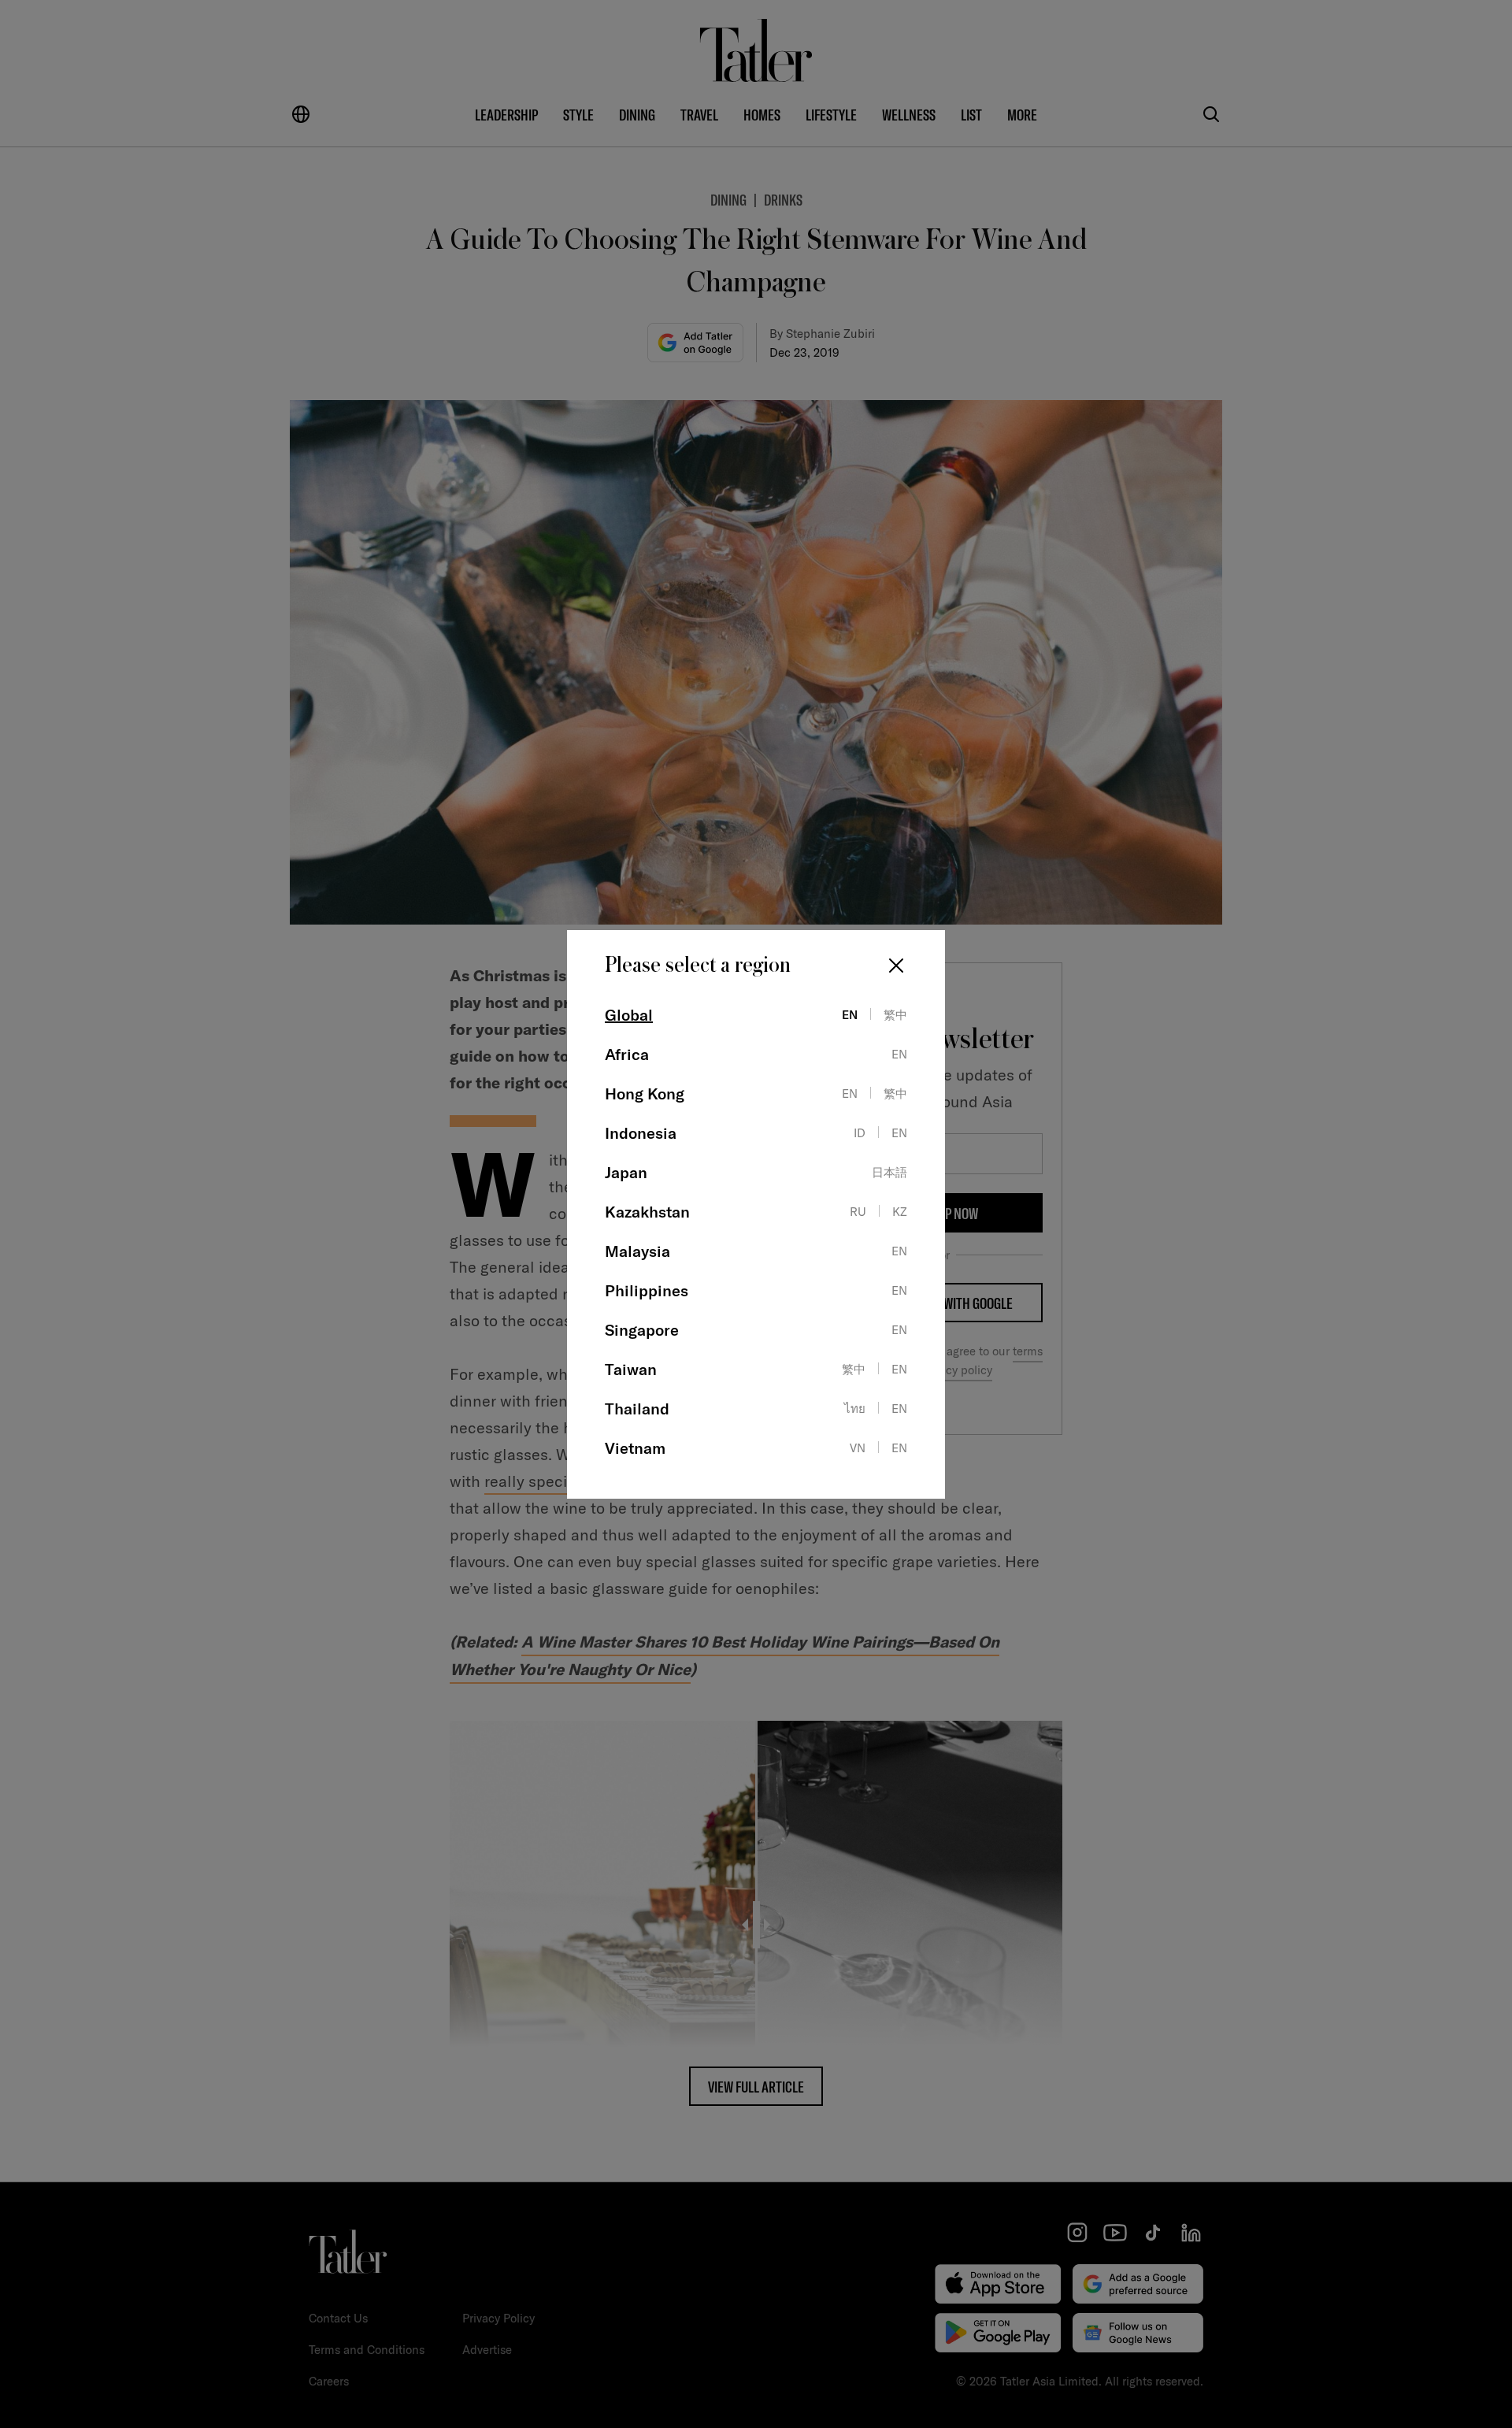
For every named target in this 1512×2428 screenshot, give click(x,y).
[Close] (896, 966)
